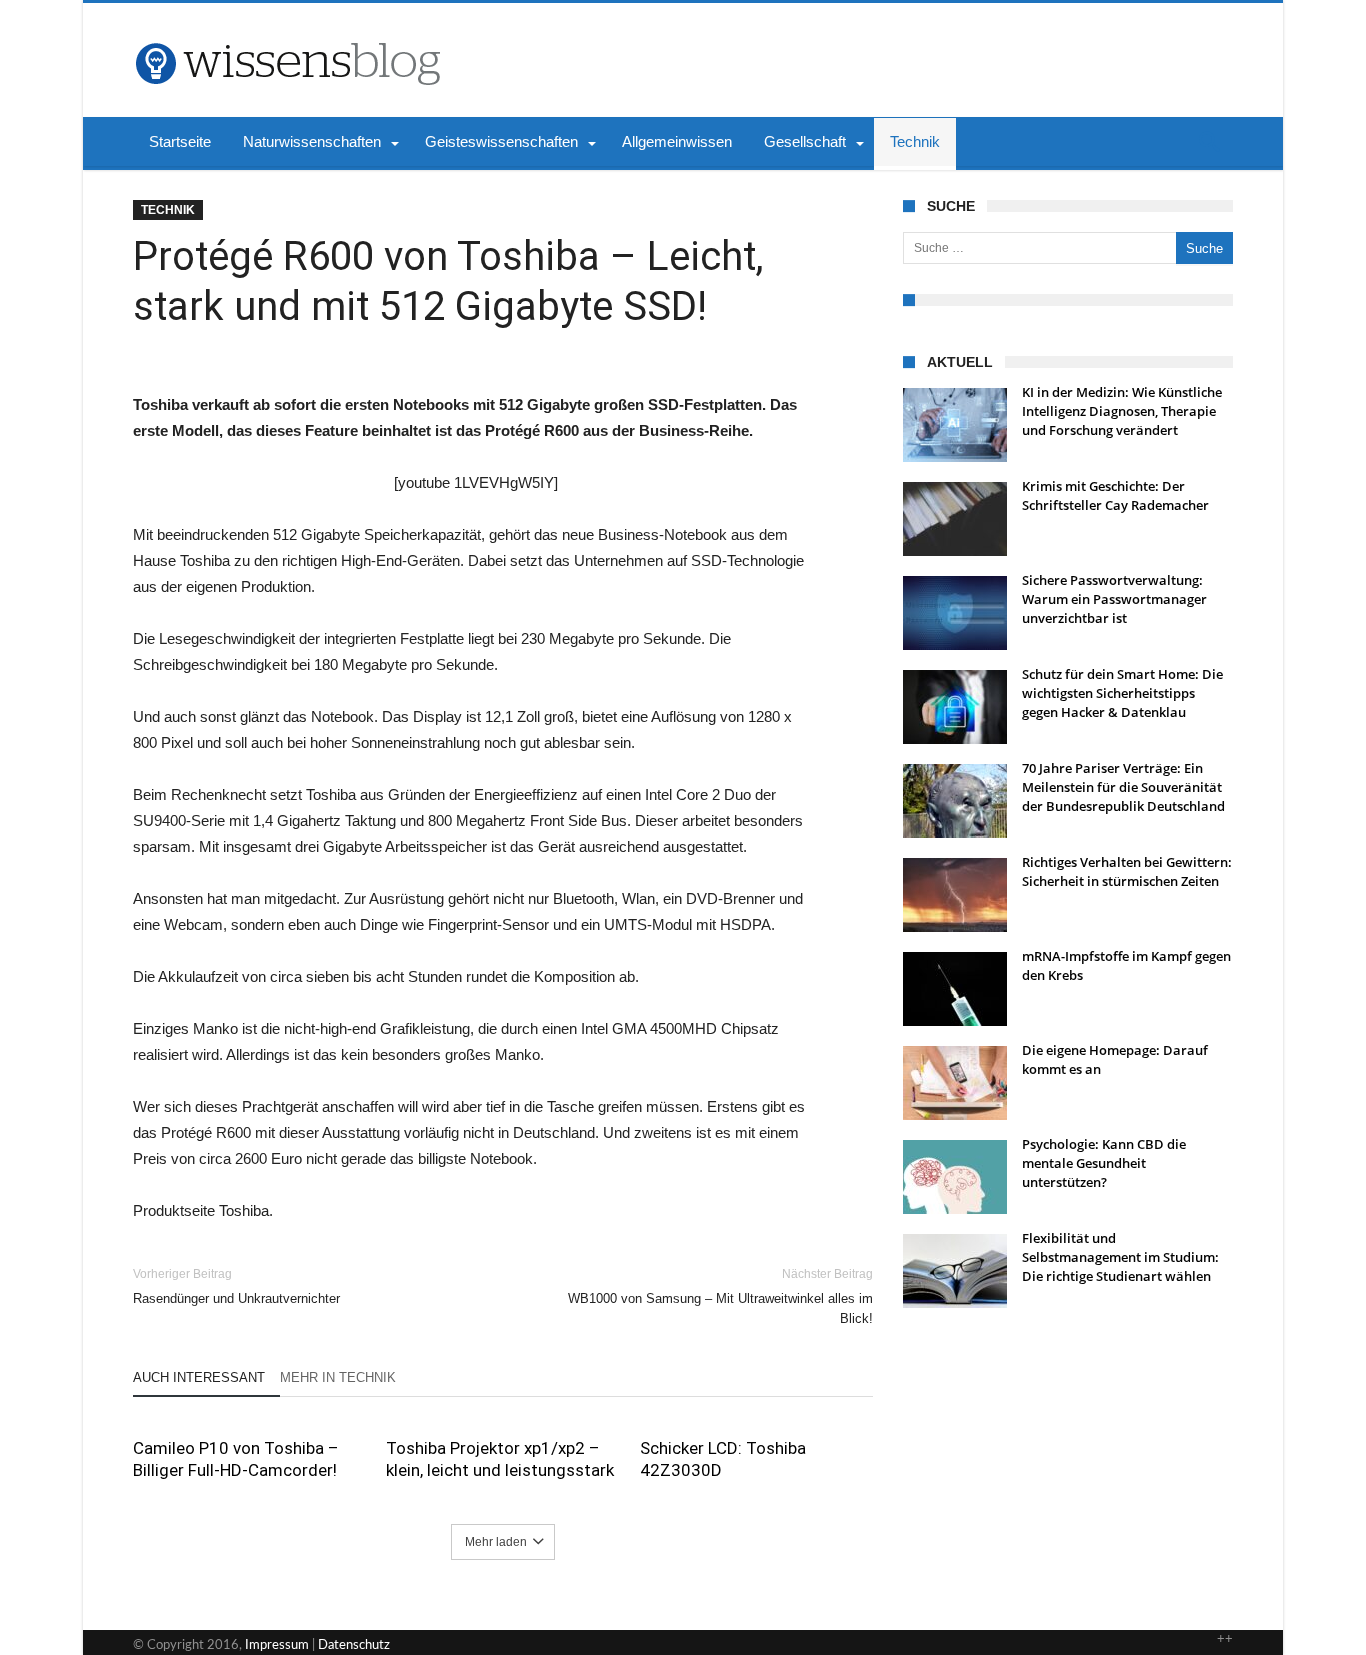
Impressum (277, 1645)
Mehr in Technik (338, 1377)
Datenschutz (354, 1645)
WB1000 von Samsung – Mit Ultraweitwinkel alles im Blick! (720, 1296)
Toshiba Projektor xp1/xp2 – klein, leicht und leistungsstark (500, 1459)
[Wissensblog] (287, 33)
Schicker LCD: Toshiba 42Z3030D (723, 1459)
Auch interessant (199, 1377)
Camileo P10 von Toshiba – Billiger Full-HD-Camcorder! (236, 1459)
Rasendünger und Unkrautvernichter (236, 1286)
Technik (168, 210)
